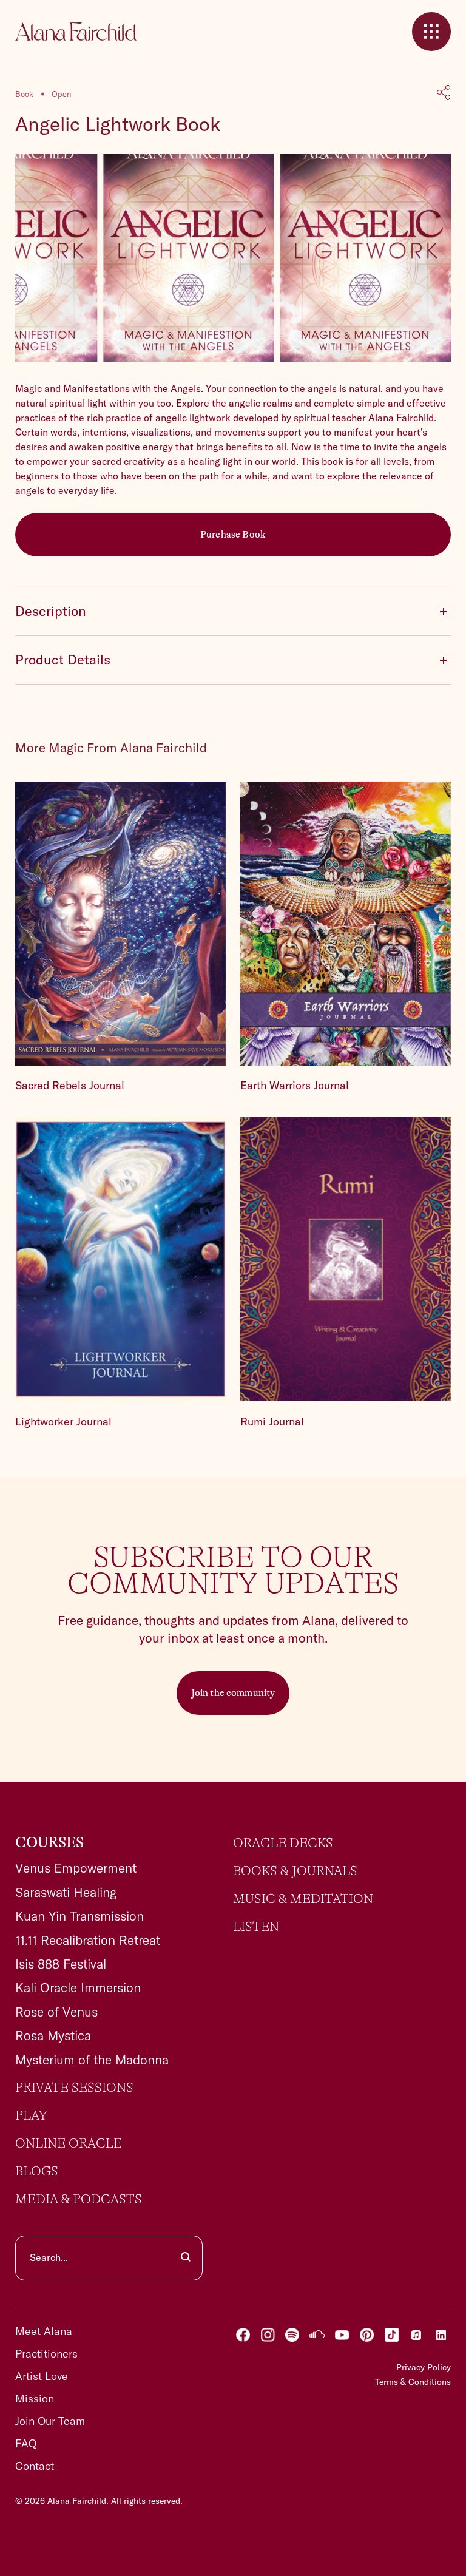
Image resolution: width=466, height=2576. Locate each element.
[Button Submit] (186, 2258)
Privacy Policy (424, 2367)
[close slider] (431, 32)
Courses (49, 1843)
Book (24, 94)
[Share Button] (444, 93)
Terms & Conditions (413, 2382)
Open (62, 94)
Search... (49, 2257)
